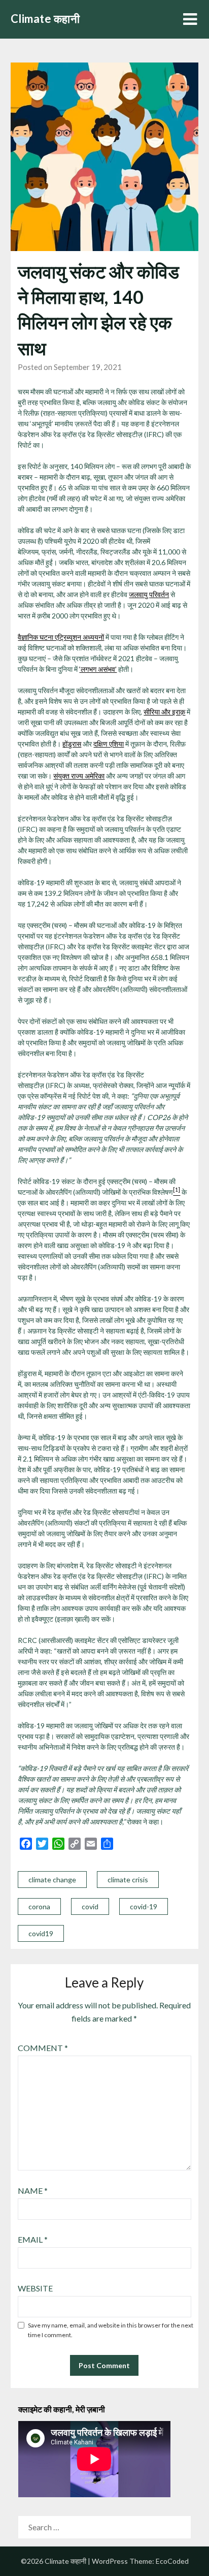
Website (35, 2288)
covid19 (41, 1933)
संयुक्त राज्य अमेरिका (79, 776)
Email (33, 2239)
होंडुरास (72, 744)
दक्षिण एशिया (109, 744)
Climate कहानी (45, 19)
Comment (43, 2048)
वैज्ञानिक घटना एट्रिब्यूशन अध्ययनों (61, 637)
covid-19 (144, 1906)
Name (33, 2191)
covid (90, 1906)
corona (39, 1906)
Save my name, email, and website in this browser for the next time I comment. (111, 2330)
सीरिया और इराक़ (164, 712)
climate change (52, 1880)
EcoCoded (172, 2561)
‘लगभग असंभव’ (98, 669)
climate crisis (128, 1880)
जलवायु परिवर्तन (149, 594)
